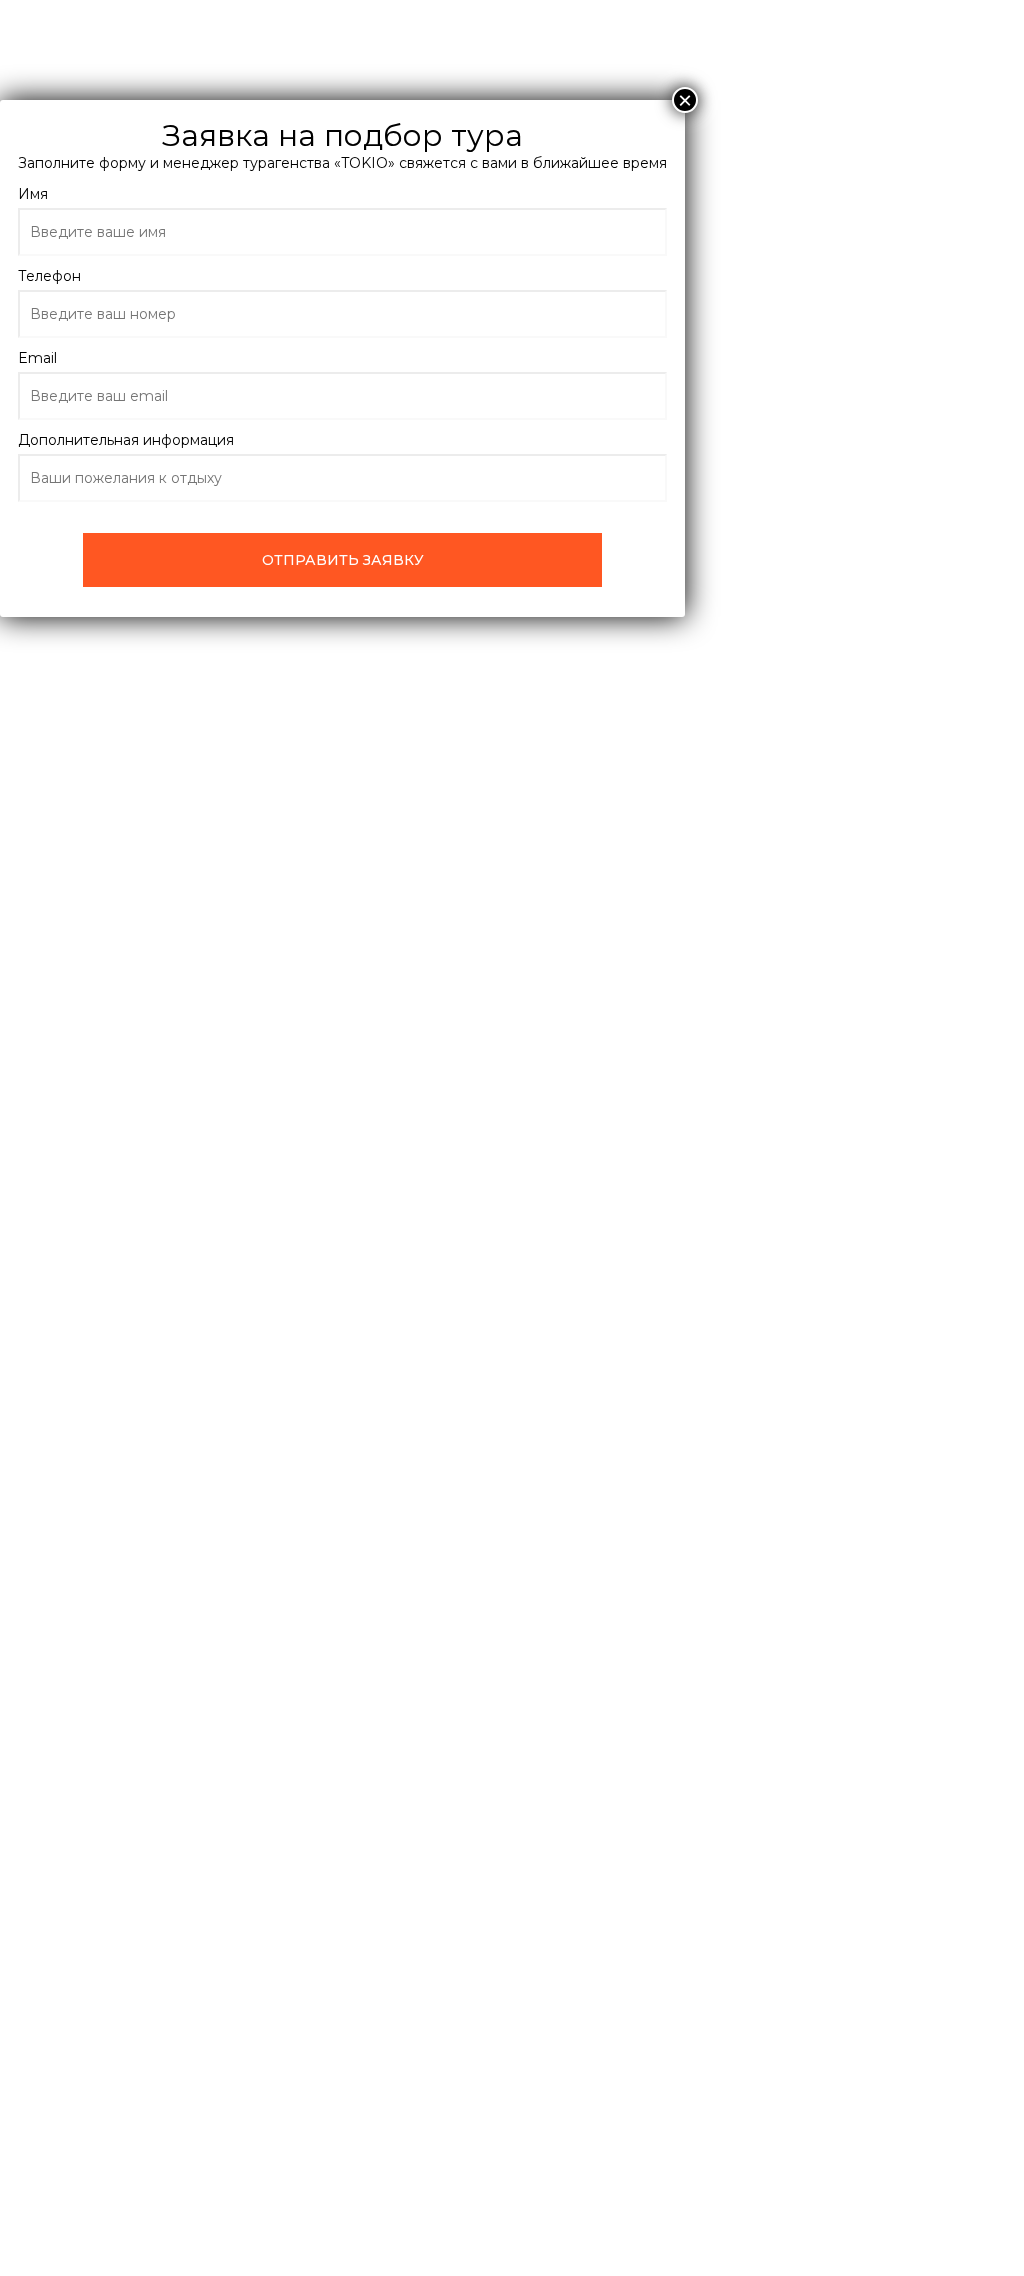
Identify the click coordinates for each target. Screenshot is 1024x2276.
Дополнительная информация (126, 440)
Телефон (49, 276)
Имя (33, 194)
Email (37, 358)
